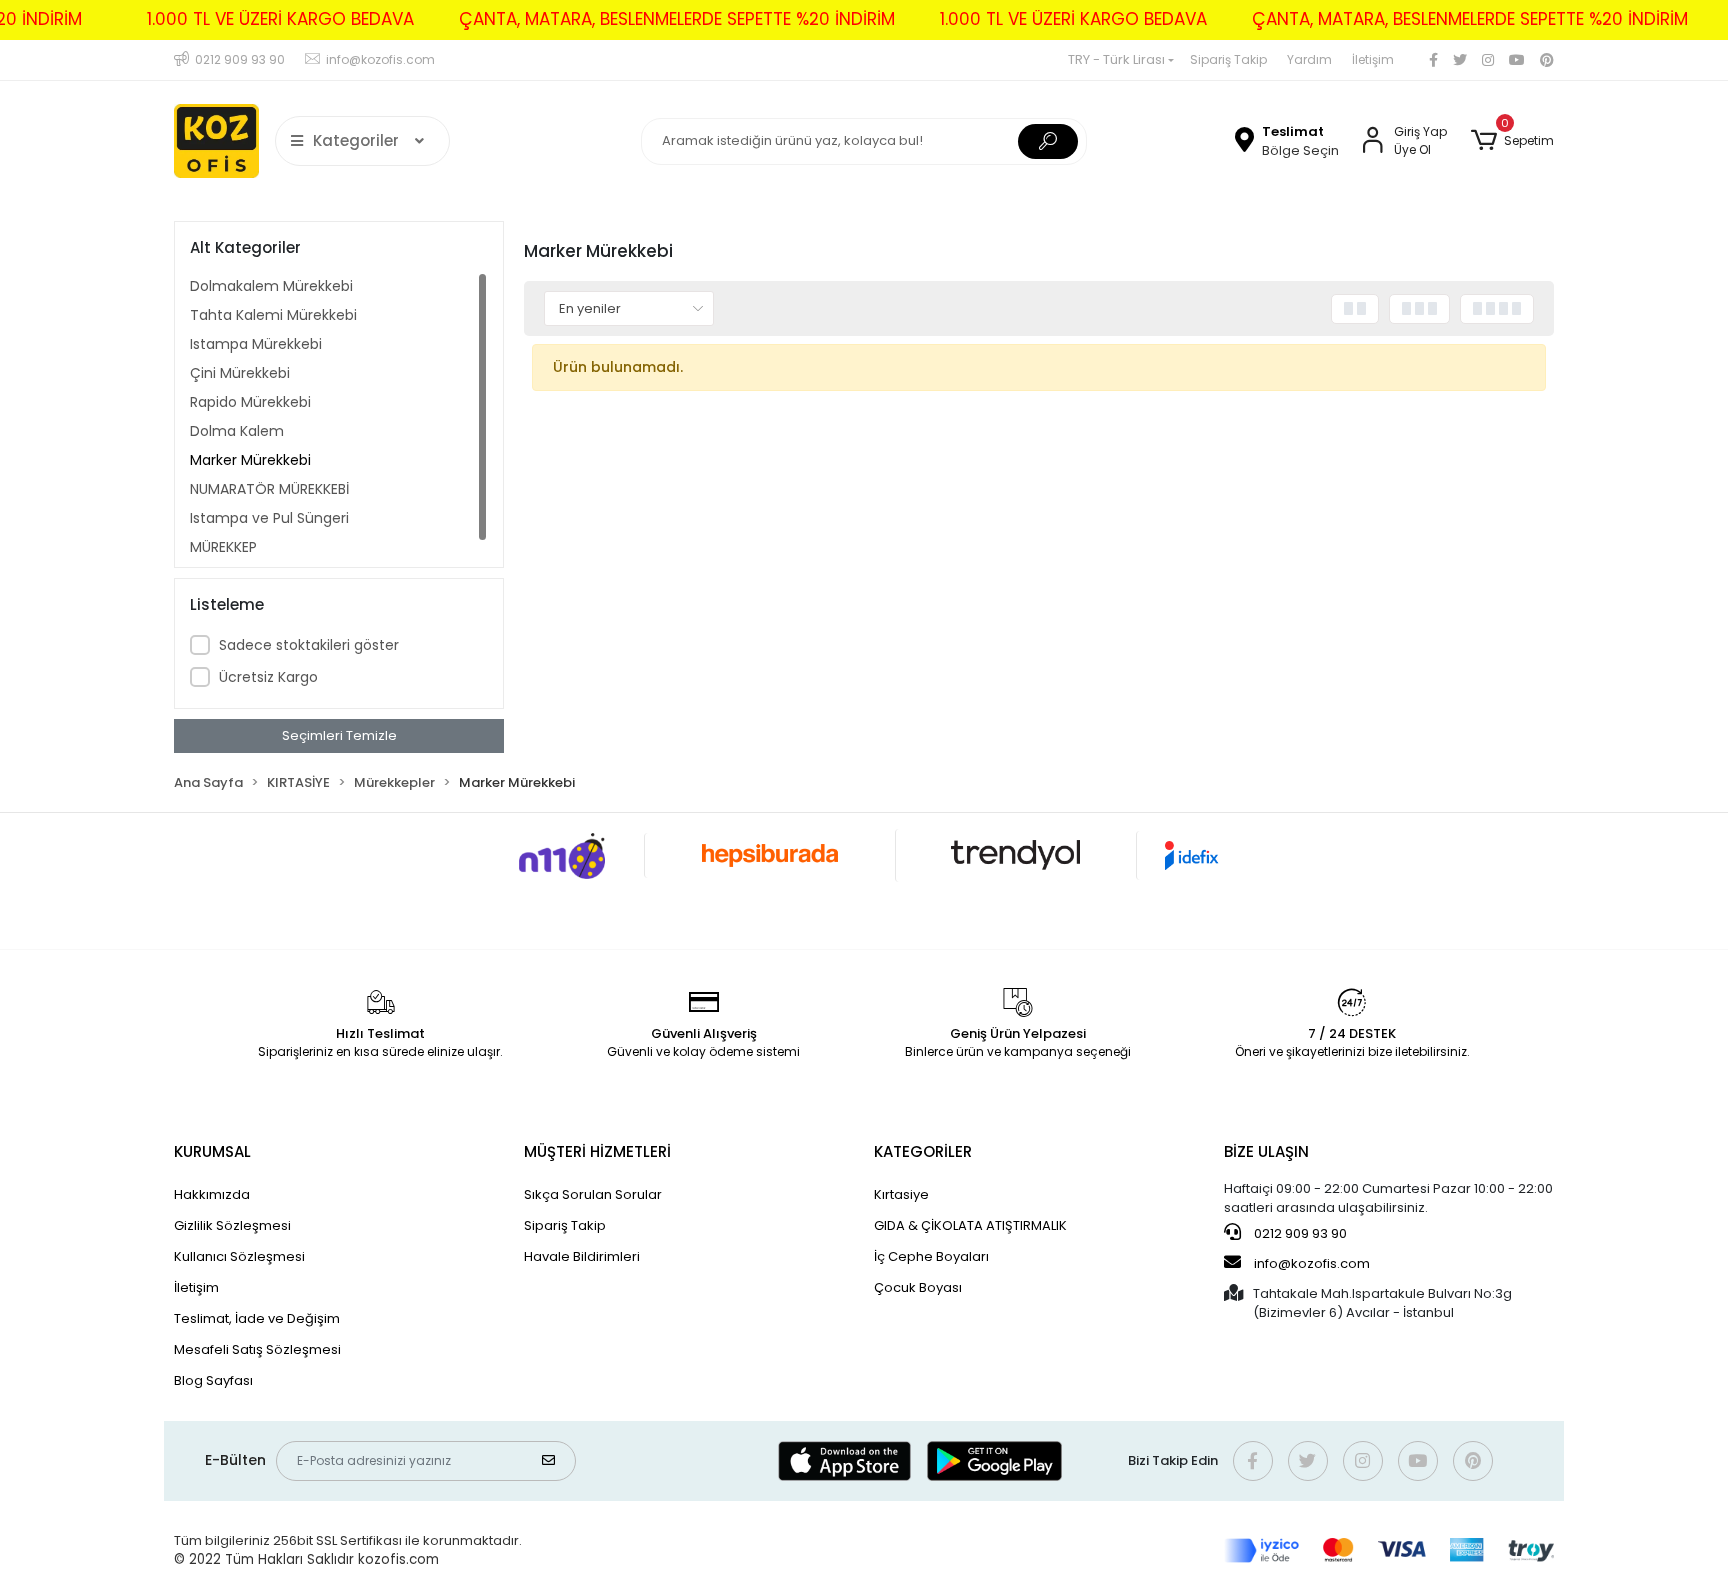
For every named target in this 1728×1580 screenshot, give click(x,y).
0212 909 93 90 (1299, 1233)
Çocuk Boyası (918, 1287)
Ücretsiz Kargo (268, 677)
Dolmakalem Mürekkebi (271, 286)
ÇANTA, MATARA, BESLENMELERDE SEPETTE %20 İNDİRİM (677, 19)
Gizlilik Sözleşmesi (232, 1225)
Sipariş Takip (1228, 59)
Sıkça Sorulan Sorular (593, 1194)
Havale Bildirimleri (582, 1256)
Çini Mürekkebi (240, 373)
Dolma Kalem (237, 431)
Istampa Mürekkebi (256, 344)
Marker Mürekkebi (250, 460)
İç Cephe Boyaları (931, 1256)
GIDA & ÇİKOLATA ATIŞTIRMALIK (970, 1225)
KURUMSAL (212, 1151)
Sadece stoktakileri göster (309, 645)
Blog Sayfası (213, 1380)
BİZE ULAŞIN (1266, 1151)
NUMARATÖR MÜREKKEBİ (269, 489)
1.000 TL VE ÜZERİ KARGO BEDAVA (280, 19)
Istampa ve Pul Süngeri (269, 518)
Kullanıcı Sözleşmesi (239, 1256)
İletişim (1373, 59)
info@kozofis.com (1312, 1263)
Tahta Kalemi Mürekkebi (273, 315)
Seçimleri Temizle (339, 735)
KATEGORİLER (923, 1151)
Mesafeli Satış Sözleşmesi (257, 1349)
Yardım (1309, 59)
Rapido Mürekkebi (250, 402)
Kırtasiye (901, 1194)
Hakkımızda (212, 1194)
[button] (1512, 141)
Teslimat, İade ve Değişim (257, 1318)
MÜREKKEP (223, 547)
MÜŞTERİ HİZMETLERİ (597, 1151)
